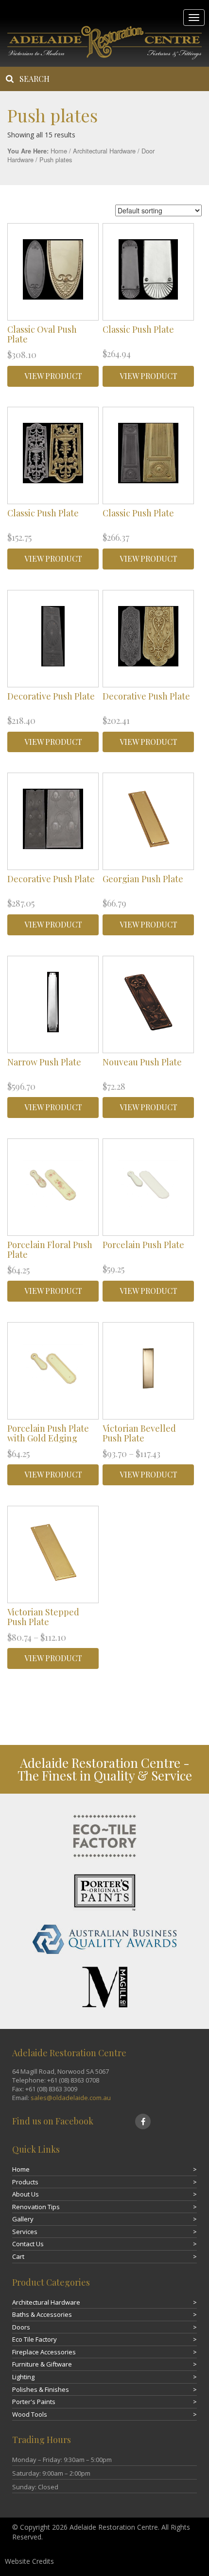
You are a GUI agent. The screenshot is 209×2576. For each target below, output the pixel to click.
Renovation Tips (36, 2207)
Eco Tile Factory (35, 2339)
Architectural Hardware (104, 151)
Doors (21, 2327)
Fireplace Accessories (44, 2352)
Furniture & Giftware (42, 2364)
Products (25, 2182)
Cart (18, 2256)
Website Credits (29, 2561)
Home (59, 151)
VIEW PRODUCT (53, 376)
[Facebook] (143, 2121)
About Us (26, 2194)
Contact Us (28, 2244)
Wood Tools (30, 2414)
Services (25, 2232)
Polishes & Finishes (41, 2389)
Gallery (23, 2219)
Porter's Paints (34, 2402)
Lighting (23, 2377)
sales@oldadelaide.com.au (71, 2098)
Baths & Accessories (42, 2314)
